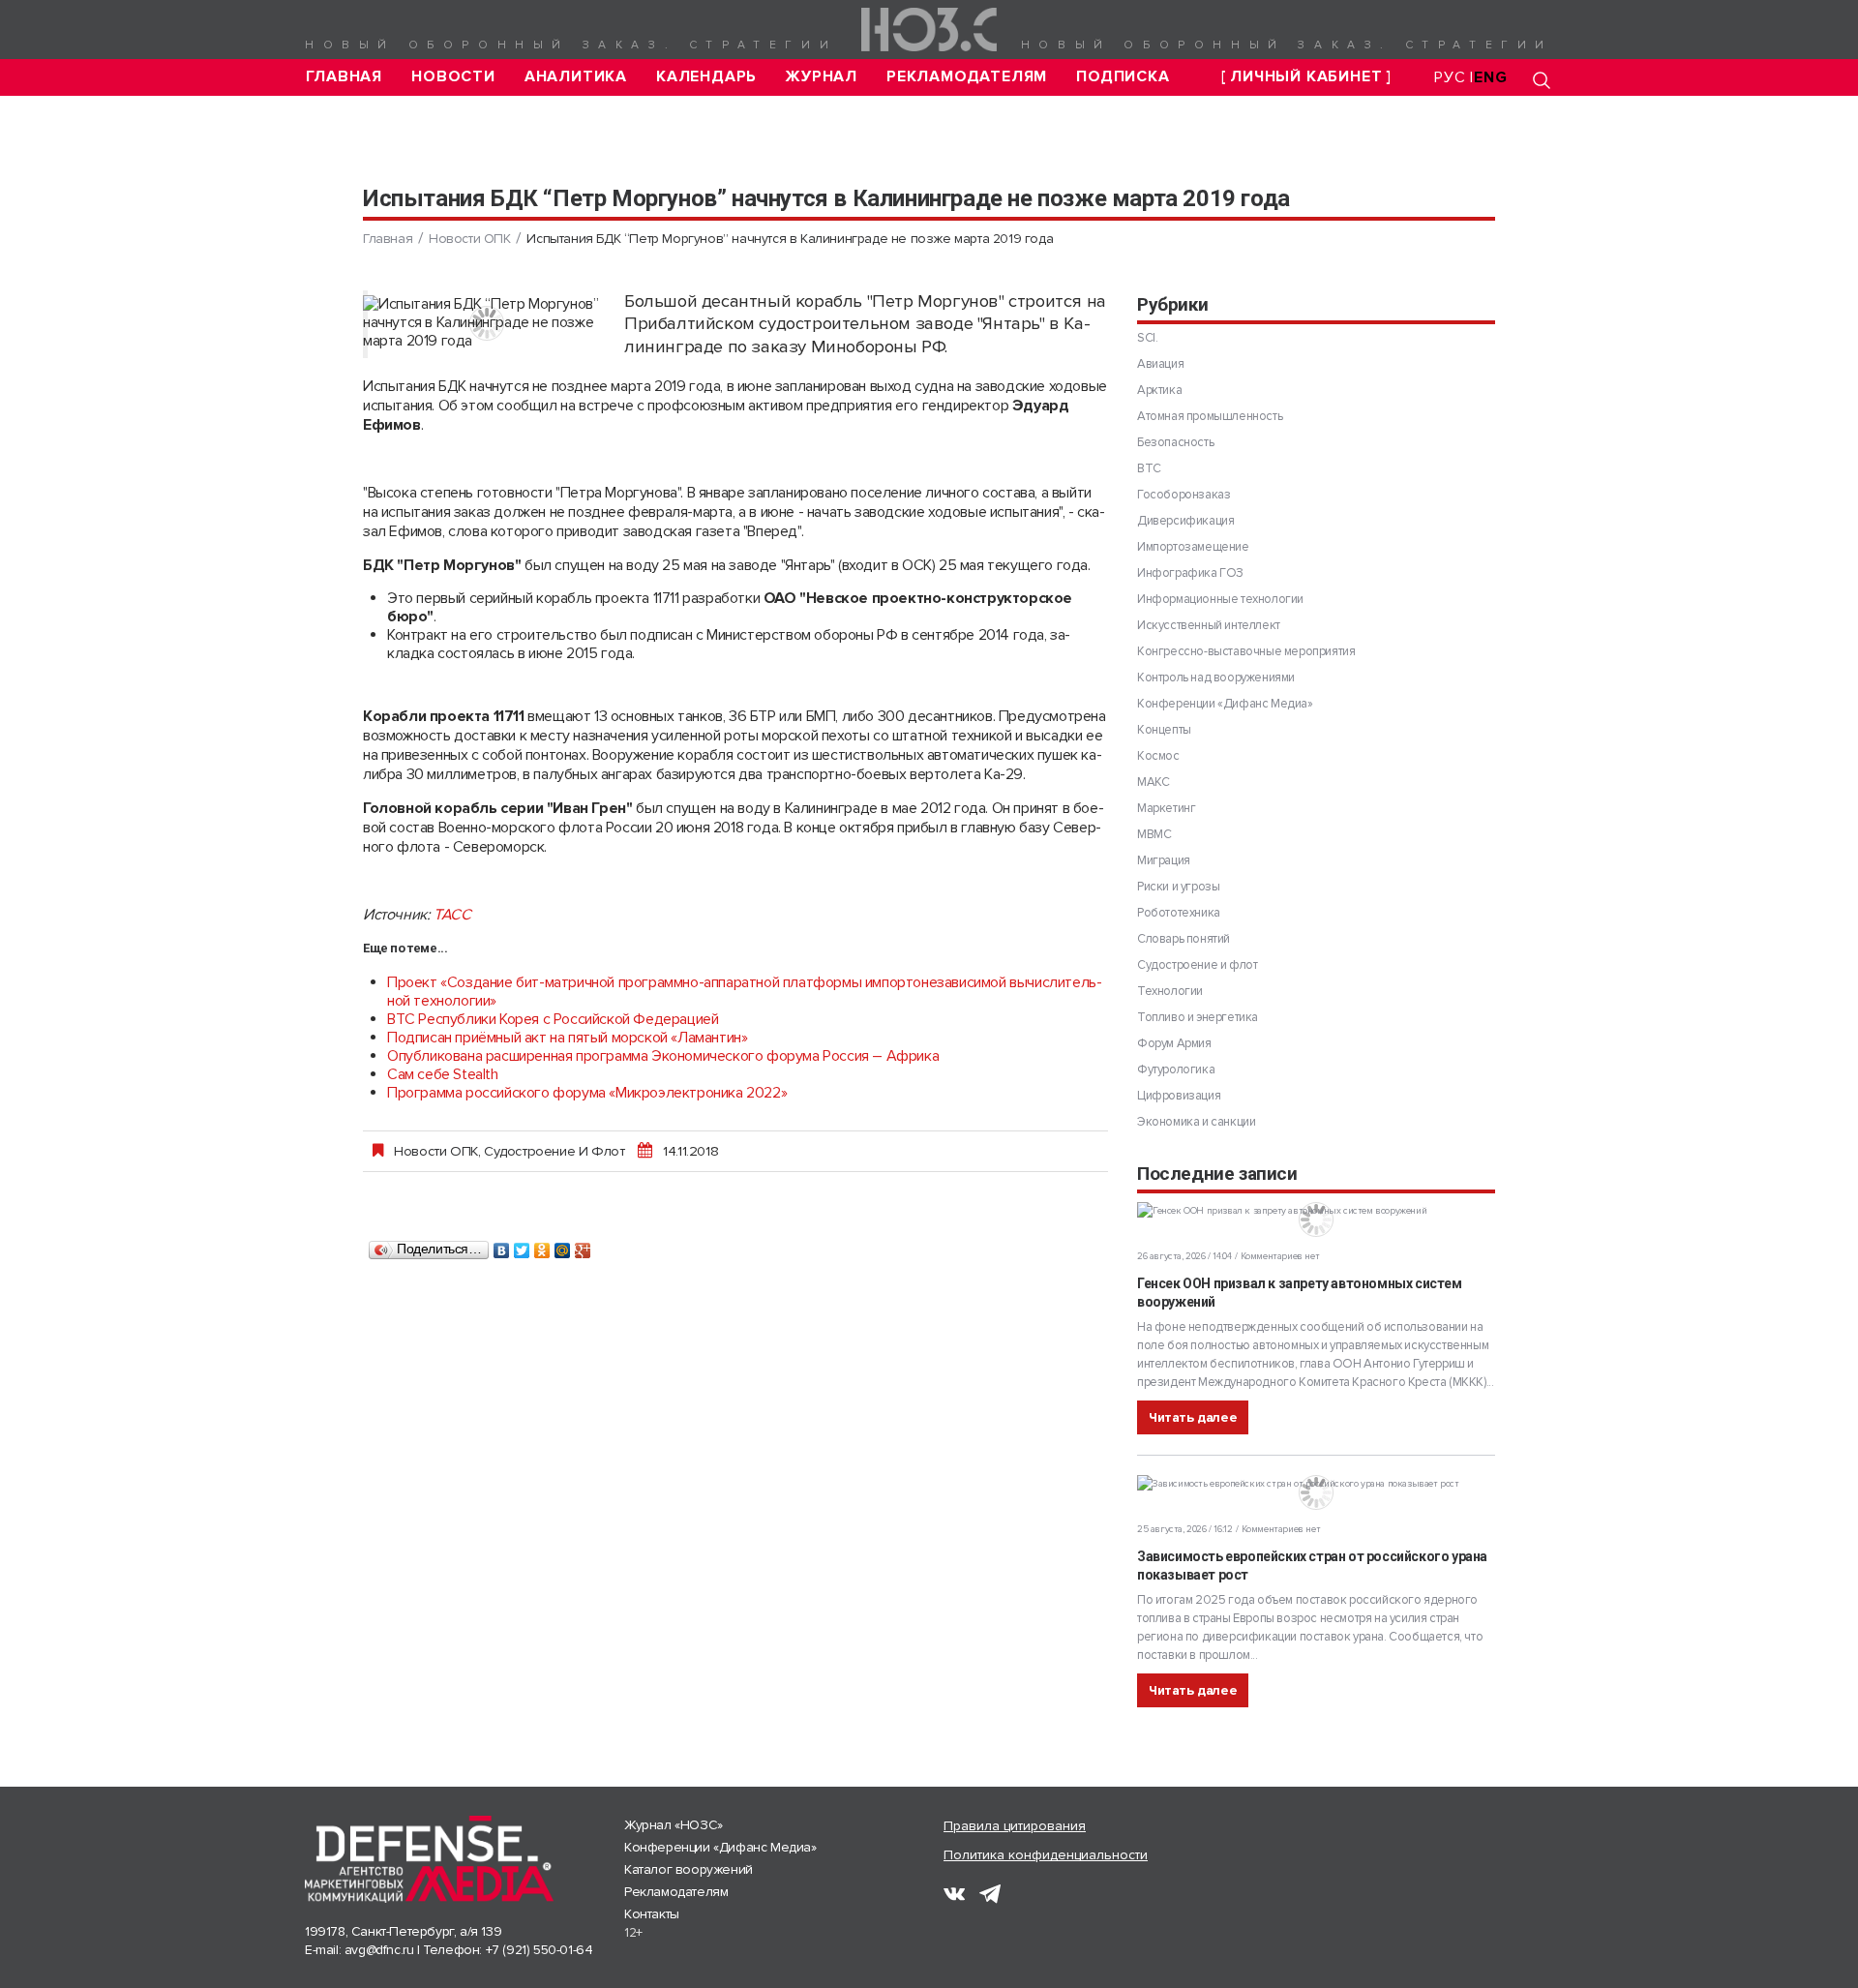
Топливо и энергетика (1198, 1017)
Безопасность (1175, 442)
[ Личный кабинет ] (1306, 77)
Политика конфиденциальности (1046, 1855)
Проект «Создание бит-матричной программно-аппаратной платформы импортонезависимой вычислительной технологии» (745, 992)
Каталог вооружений (689, 1869)
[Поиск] (1542, 80)
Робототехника (1179, 913)
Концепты (1164, 730)
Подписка (1123, 77)
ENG (1490, 77)
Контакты (652, 1914)
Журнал (822, 77)
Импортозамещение (1193, 547)
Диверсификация (1185, 521)
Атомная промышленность (1210, 416)
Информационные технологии (1220, 599)
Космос (1158, 756)
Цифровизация (1179, 1096)
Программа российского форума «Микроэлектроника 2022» (587, 1093)
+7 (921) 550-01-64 (539, 1950)
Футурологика (1176, 1069)
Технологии (1170, 991)
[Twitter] (522, 1246)
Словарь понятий (1184, 939)
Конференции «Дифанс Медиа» (1225, 704)
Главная (345, 77)
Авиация (1160, 364)
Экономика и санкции (1196, 1122)
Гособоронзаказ (1184, 495)
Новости (453, 77)
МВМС (1154, 834)
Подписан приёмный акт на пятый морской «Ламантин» (567, 1038)
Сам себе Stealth (443, 1074)
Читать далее (1193, 1417)
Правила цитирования (1015, 1826)
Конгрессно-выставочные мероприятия (1246, 651)
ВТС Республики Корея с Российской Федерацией (553, 1019)
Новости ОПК (470, 239)
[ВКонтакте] (502, 1246)
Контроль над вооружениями (1216, 678)
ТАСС (452, 915)
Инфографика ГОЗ (1190, 573)
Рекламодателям (967, 77)
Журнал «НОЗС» (674, 1825)
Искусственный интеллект (1209, 625)
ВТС (1149, 468)
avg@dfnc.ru (379, 1950)
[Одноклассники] (542, 1246)
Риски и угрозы (1178, 887)
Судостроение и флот (554, 1151)
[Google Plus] (583, 1246)
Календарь (706, 77)
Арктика (1159, 390)
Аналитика (576, 77)
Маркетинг (1166, 808)
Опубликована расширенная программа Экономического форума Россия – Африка (663, 1056)
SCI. (1147, 338)
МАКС (1153, 782)
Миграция (1164, 860)
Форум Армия (1174, 1043)
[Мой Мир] (563, 1246)
